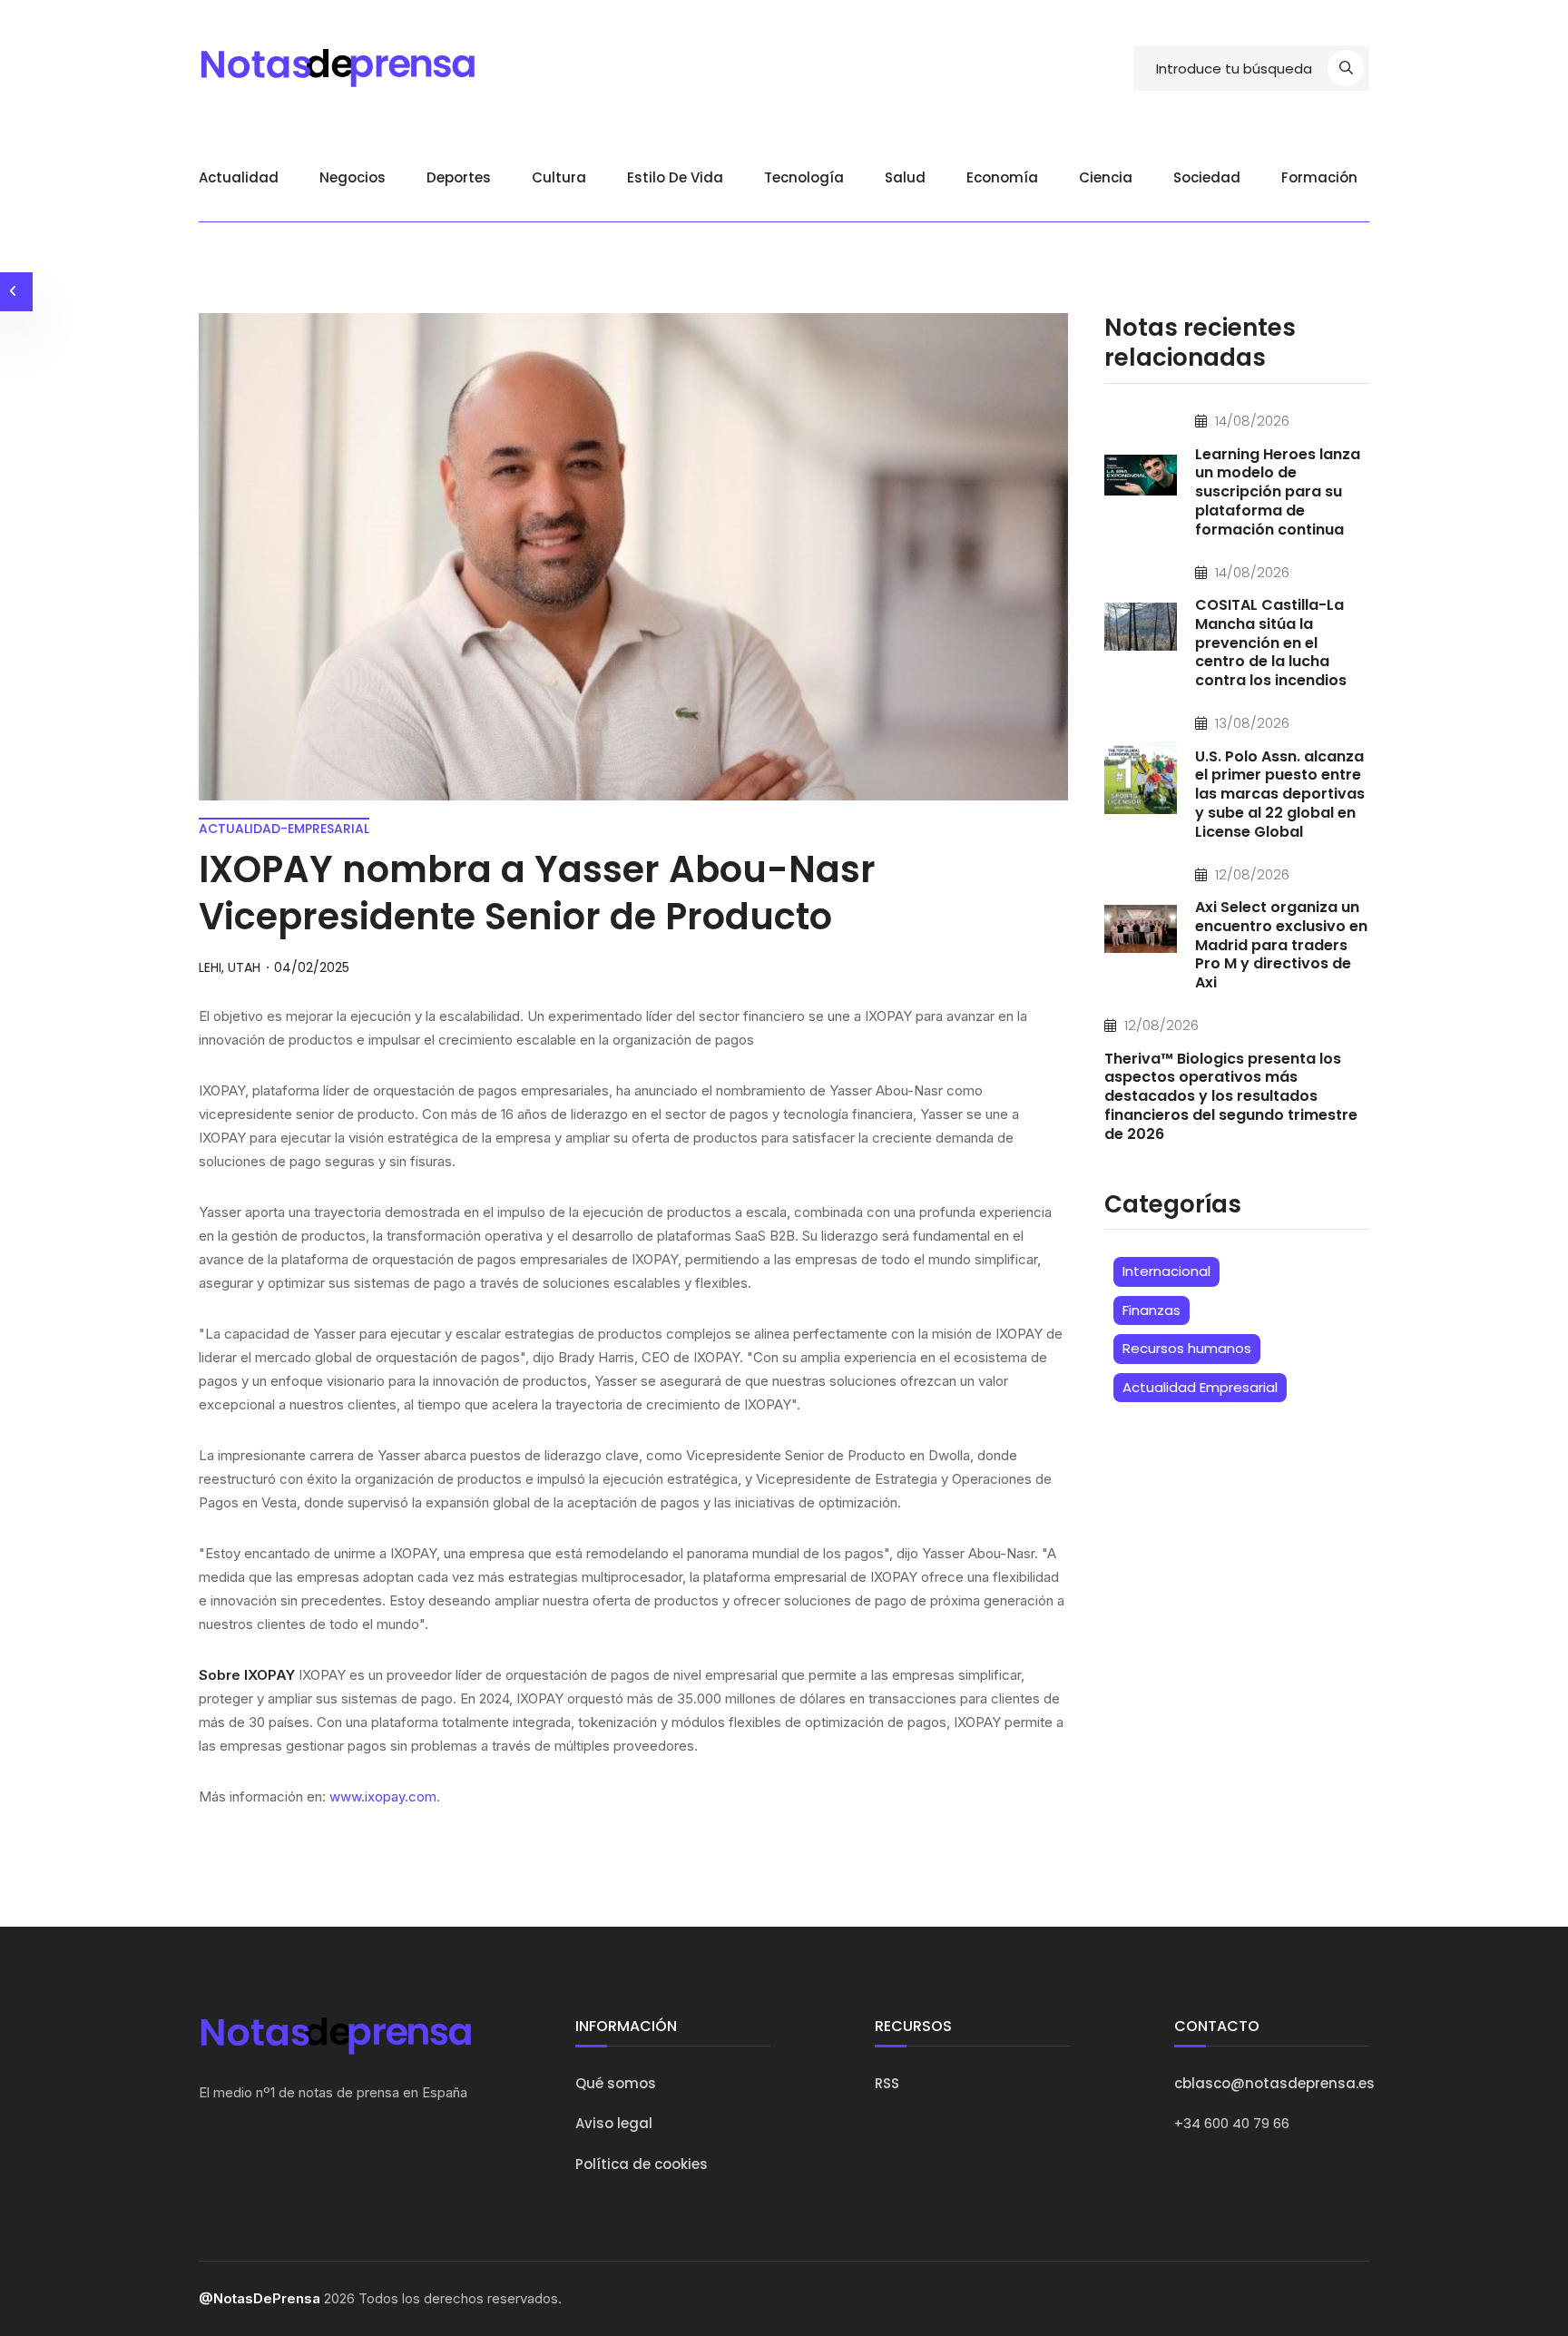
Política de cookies (642, 2164)
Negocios (353, 177)
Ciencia (1106, 177)
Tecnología (804, 177)
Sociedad (1207, 177)
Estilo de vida (675, 177)
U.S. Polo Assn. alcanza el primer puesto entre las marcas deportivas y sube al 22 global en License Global (1280, 794)
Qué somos (616, 2083)
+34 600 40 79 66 (1232, 2123)
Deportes (459, 177)
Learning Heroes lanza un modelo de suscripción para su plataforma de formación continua (1278, 492)
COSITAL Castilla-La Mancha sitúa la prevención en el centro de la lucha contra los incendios (1271, 643)
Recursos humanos (1187, 1348)
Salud (905, 177)
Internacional (1166, 1271)
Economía (1002, 177)
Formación (1319, 177)
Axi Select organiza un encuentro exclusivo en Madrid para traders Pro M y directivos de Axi (1281, 945)
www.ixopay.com (383, 1796)
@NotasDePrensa (260, 2298)
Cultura (559, 177)
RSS (887, 2083)
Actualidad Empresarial (1200, 1387)
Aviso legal (614, 2123)
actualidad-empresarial (284, 829)
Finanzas (1151, 1310)
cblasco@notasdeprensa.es (1274, 2083)
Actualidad (239, 177)
